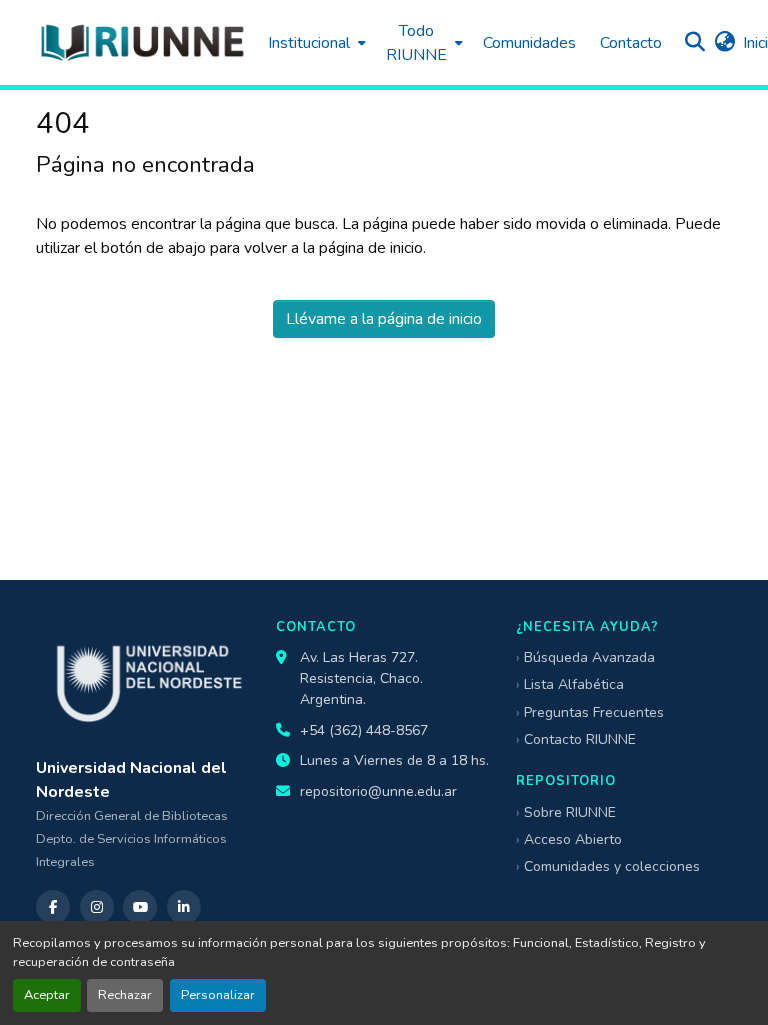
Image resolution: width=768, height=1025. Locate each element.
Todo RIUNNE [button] (416, 43)
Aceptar (47, 995)
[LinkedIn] (184, 907)
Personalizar (218, 995)
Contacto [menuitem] (631, 43)
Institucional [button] (309, 43)
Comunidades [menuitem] (529, 43)
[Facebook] (53, 907)
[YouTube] (140, 907)
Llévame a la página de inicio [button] (384, 319)
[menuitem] (315, 42)
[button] (142, 42)
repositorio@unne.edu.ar (378, 791)
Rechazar (125, 995)
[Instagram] (97, 907)
